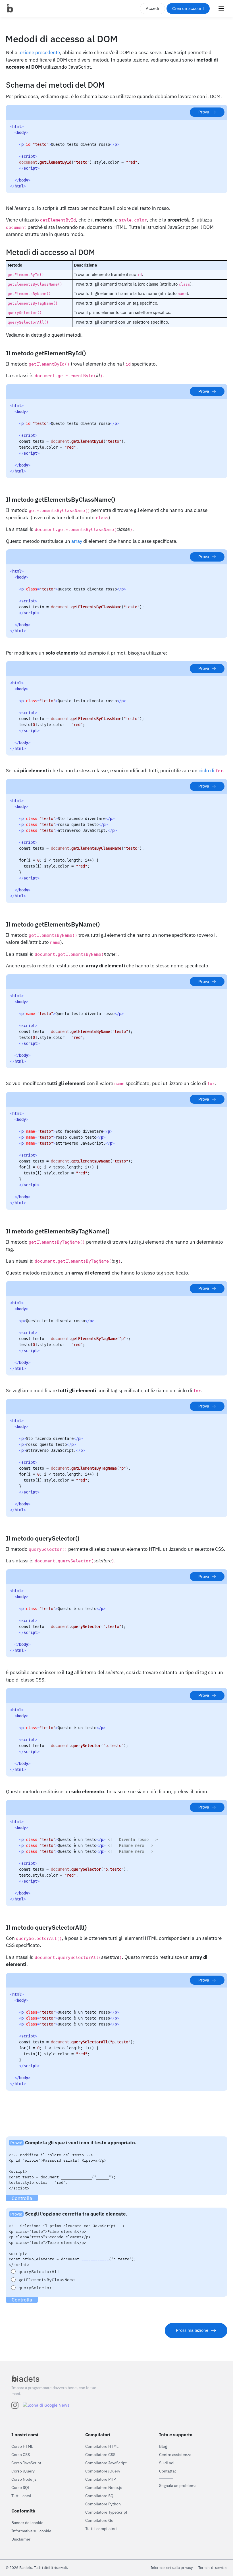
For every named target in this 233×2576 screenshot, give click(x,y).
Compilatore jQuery (103, 2471)
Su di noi (167, 2463)
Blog (163, 2446)
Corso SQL (21, 2488)
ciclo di (211, 771)
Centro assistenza (175, 2455)
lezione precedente (39, 52)
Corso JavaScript (26, 2463)
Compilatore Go (99, 2520)
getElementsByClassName (47, 2280)
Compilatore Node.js (104, 2488)
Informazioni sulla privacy (172, 2568)
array (77, 541)
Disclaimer (21, 2539)
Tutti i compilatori (101, 2529)
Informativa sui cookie (31, 2531)
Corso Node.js (24, 2479)
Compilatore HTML (102, 2446)
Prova (204, 112)
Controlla (22, 2198)
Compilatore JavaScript (106, 2463)
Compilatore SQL (100, 2496)
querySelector (35, 2288)
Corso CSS (21, 2455)
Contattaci (168, 2471)
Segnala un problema (178, 2486)
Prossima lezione (192, 2330)
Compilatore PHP (100, 2479)
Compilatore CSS (100, 2455)
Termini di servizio (213, 2568)
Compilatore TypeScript (106, 2512)
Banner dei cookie (27, 2523)
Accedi (152, 8)
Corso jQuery (23, 2471)
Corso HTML (22, 2446)
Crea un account (188, 8)
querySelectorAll (39, 2272)
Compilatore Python (103, 2504)
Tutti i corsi (21, 2496)
